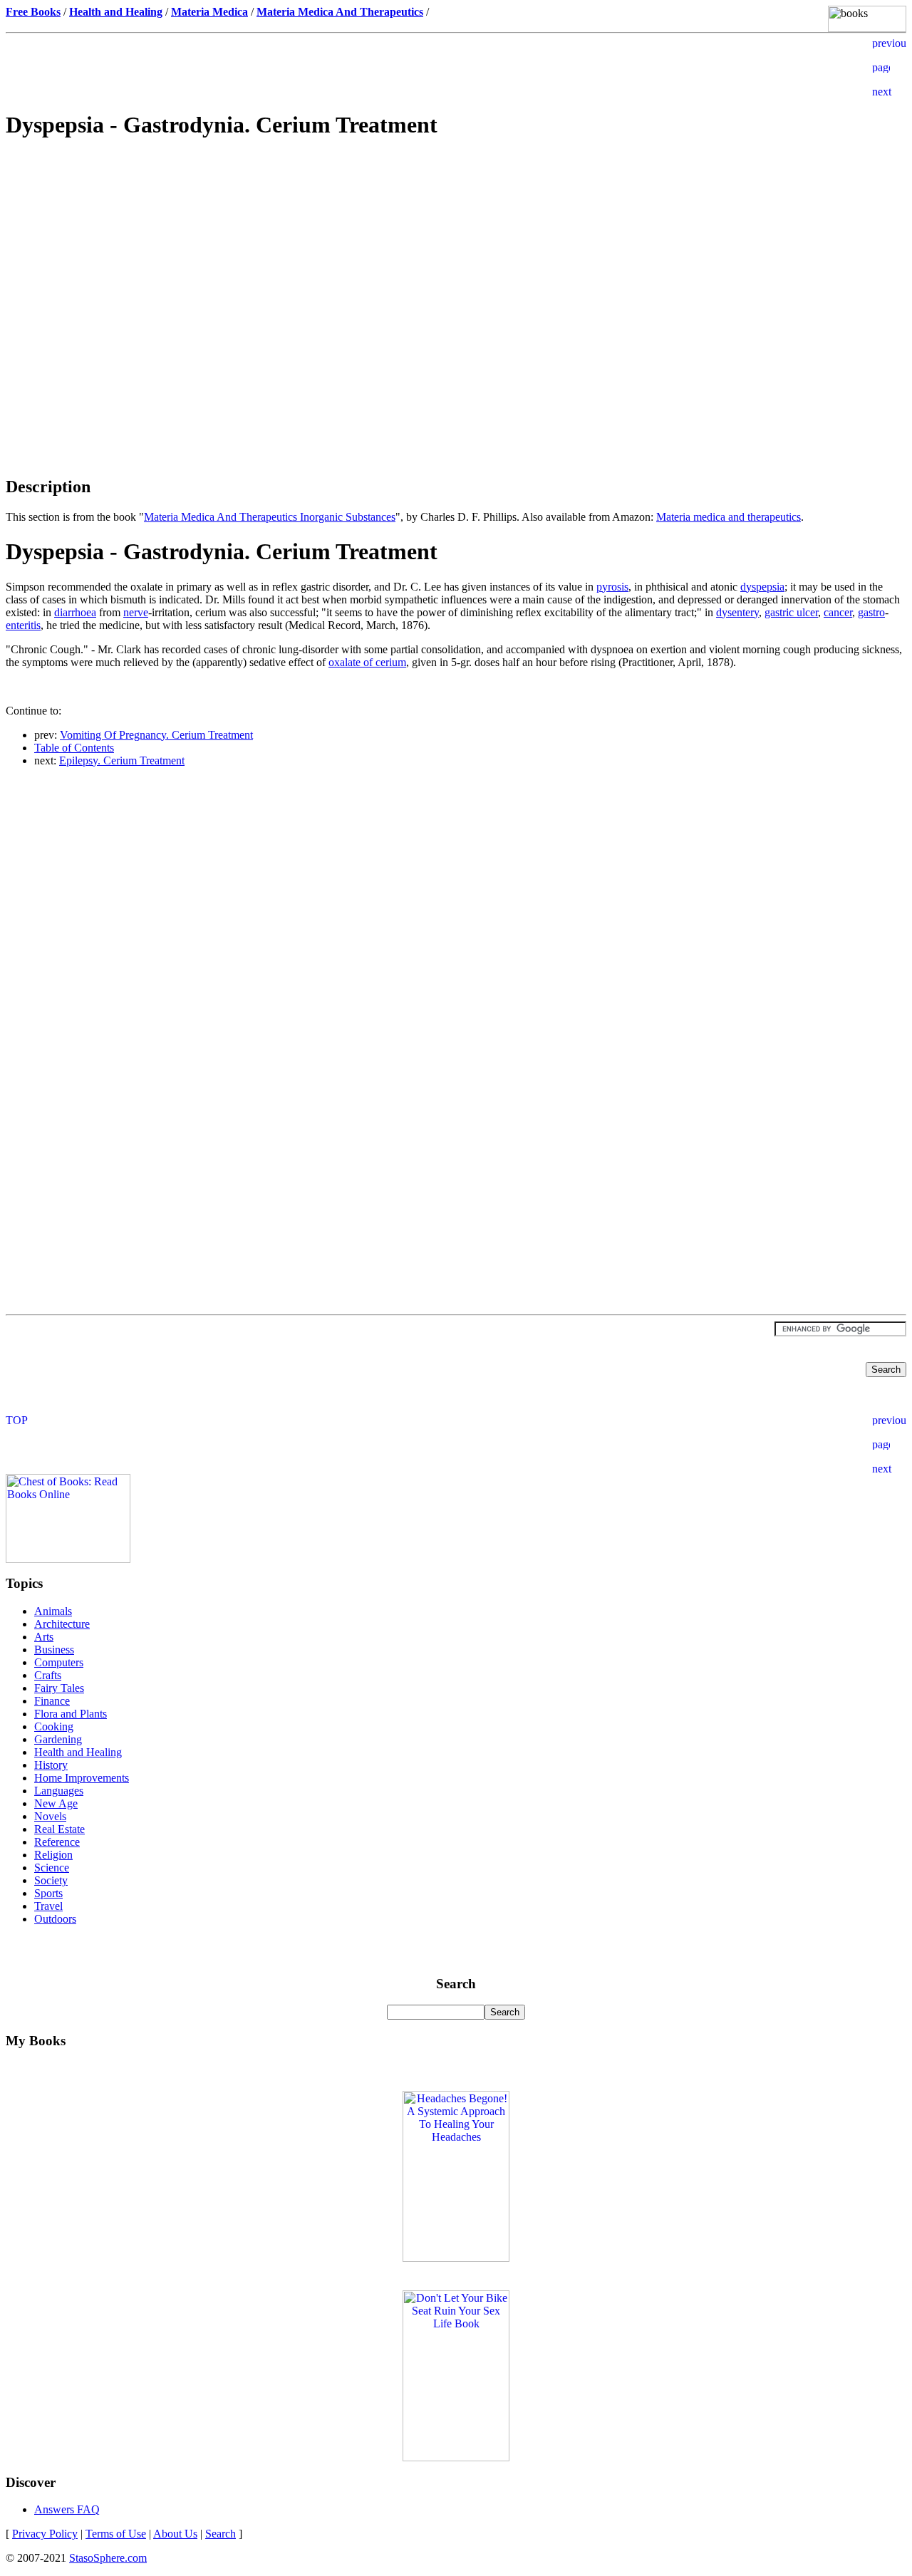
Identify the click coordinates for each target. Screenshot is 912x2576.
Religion (53, 1855)
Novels (50, 1816)
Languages (59, 1791)
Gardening (58, 1739)
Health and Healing (78, 1752)
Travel (48, 1906)
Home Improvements (82, 1778)
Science (52, 1868)
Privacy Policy (45, 2534)
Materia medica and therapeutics (729, 517)
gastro (871, 612)
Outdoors (55, 1919)
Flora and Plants (71, 1714)
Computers (59, 1662)
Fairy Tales (59, 1688)
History (51, 1765)
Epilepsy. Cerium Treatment (122, 760)
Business (54, 1650)
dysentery (737, 612)
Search (221, 2534)
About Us (175, 2534)
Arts (44, 1637)
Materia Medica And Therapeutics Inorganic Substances (270, 517)
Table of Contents (74, 748)
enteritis (23, 625)
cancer (838, 612)
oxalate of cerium (367, 662)
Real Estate (59, 1829)
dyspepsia (762, 587)
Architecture (62, 1624)
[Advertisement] (456, 254)
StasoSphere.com (108, 2558)
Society (51, 1880)
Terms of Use (116, 2534)
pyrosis (612, 587)
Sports (48, 1893)
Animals (53, 1611)
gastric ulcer (791, 612)
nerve (136, 612)
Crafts (48, 1675)
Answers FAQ (67, 2509)
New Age (56, 1803)
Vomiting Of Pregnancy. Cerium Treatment (156, 735)
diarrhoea (75, 612)
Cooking (54, 1726)
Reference (57, 1842)
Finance (52, 1701)
